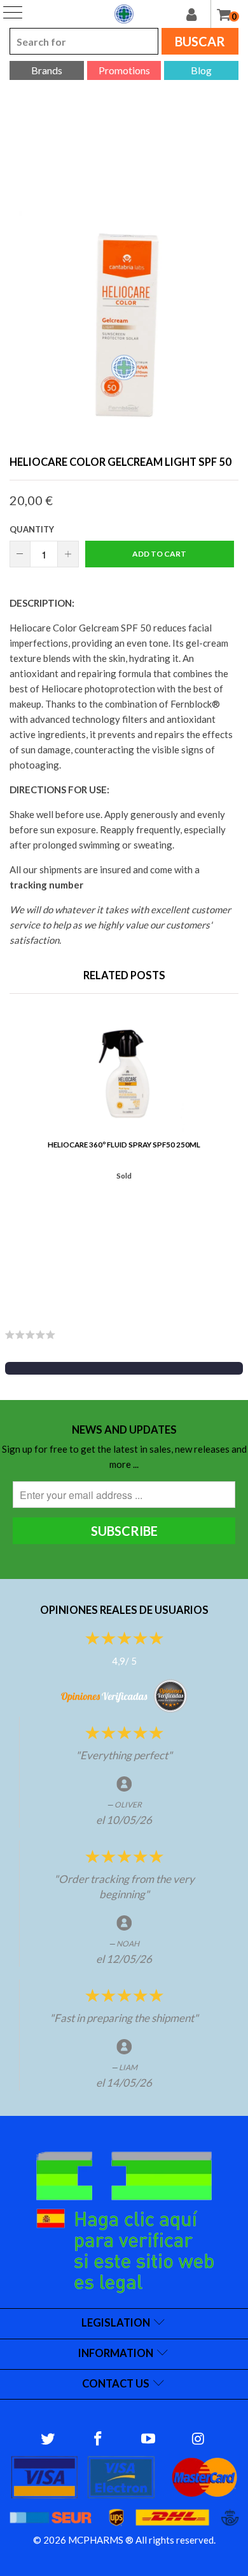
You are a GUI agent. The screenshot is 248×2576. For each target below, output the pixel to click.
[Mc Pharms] (124, 14)
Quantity (32, 529)
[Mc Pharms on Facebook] (99, 2439)
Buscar (200, 41)
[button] (124, 1368)
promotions (124, 70)
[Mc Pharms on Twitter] (48, 2439)
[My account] (198, 14)
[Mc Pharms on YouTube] (149, 2439)
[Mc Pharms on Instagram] (198, 2439)
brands (47, 70)
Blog (201, 70)
